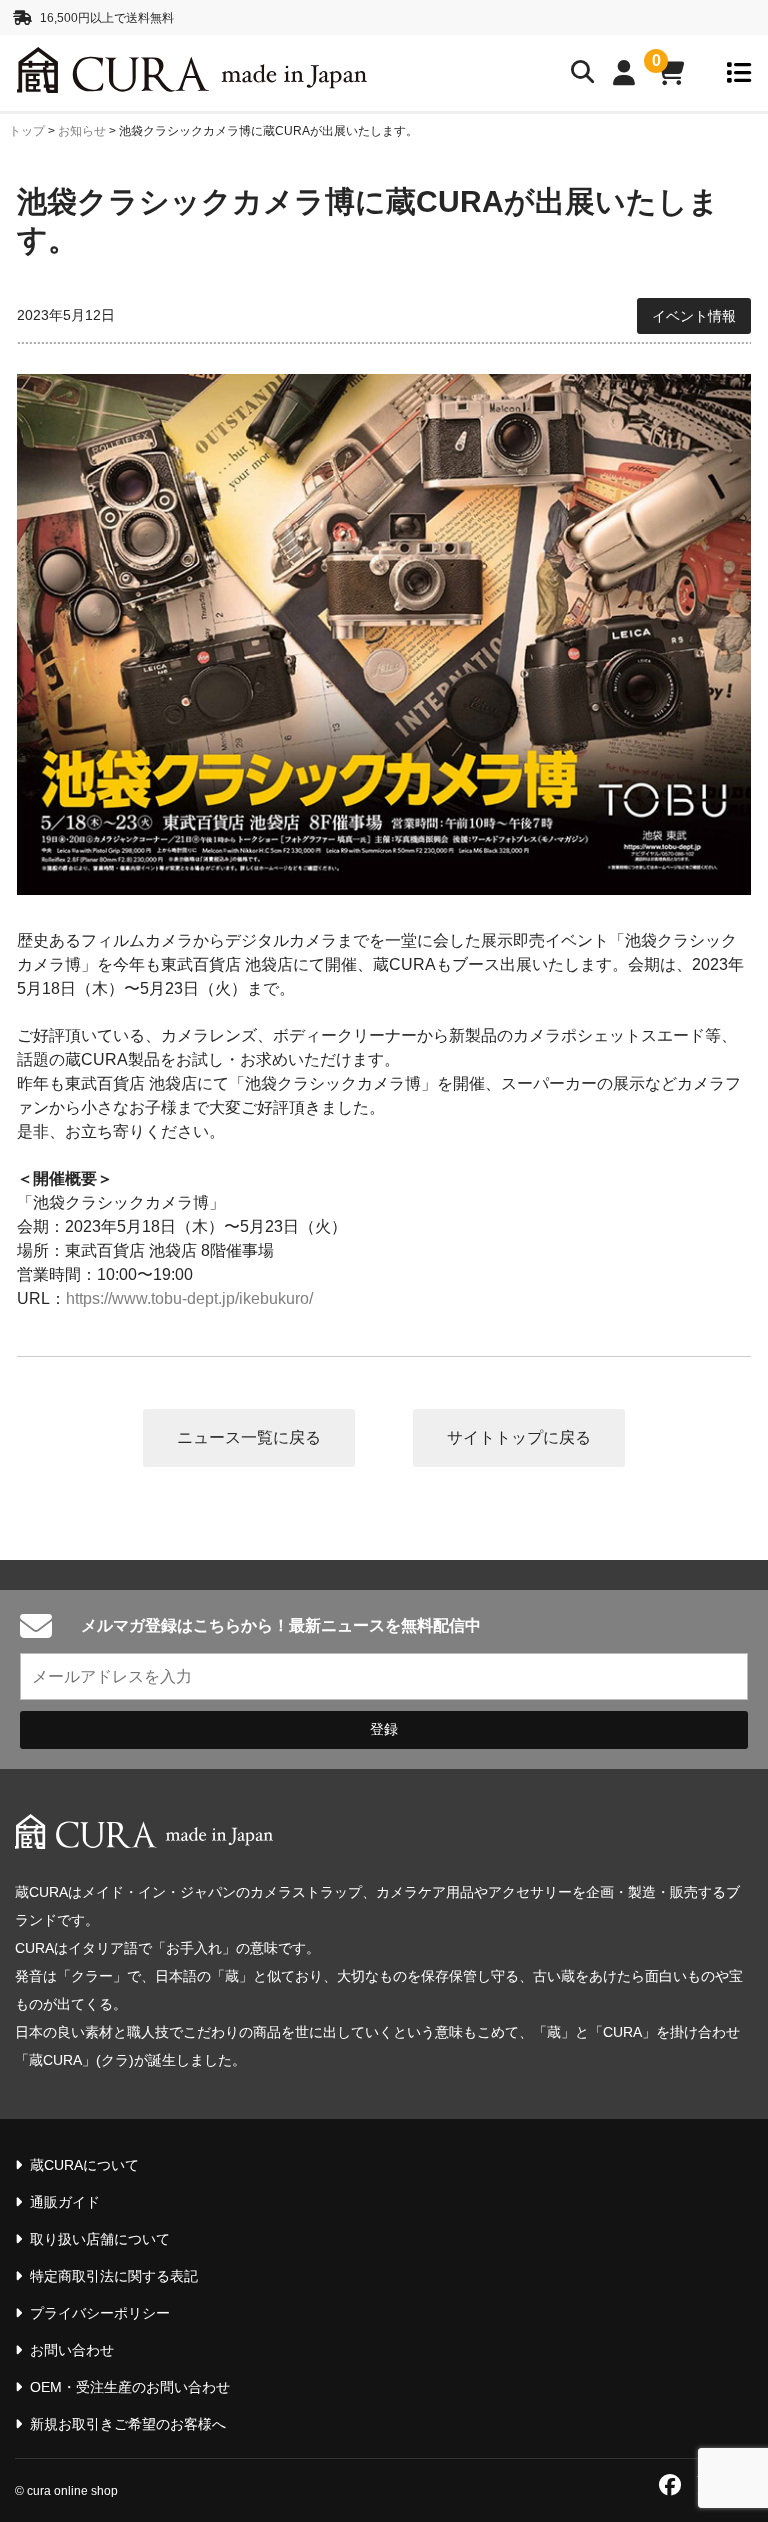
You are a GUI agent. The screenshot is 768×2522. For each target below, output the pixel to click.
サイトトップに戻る (519, 1437)
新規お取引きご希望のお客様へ (128, 2424)
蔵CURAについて (84, 2165)
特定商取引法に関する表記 (114, 2276)
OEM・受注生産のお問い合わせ (130, 2387)
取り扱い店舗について (100, 2239)
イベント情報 (694, 316)
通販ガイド (65, 2202)
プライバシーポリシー (100, 2313)
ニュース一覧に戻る (249, 1437)
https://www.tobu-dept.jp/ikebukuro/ (189, 1298)
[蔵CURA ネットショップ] (149, 73)
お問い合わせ (72, 2350)
